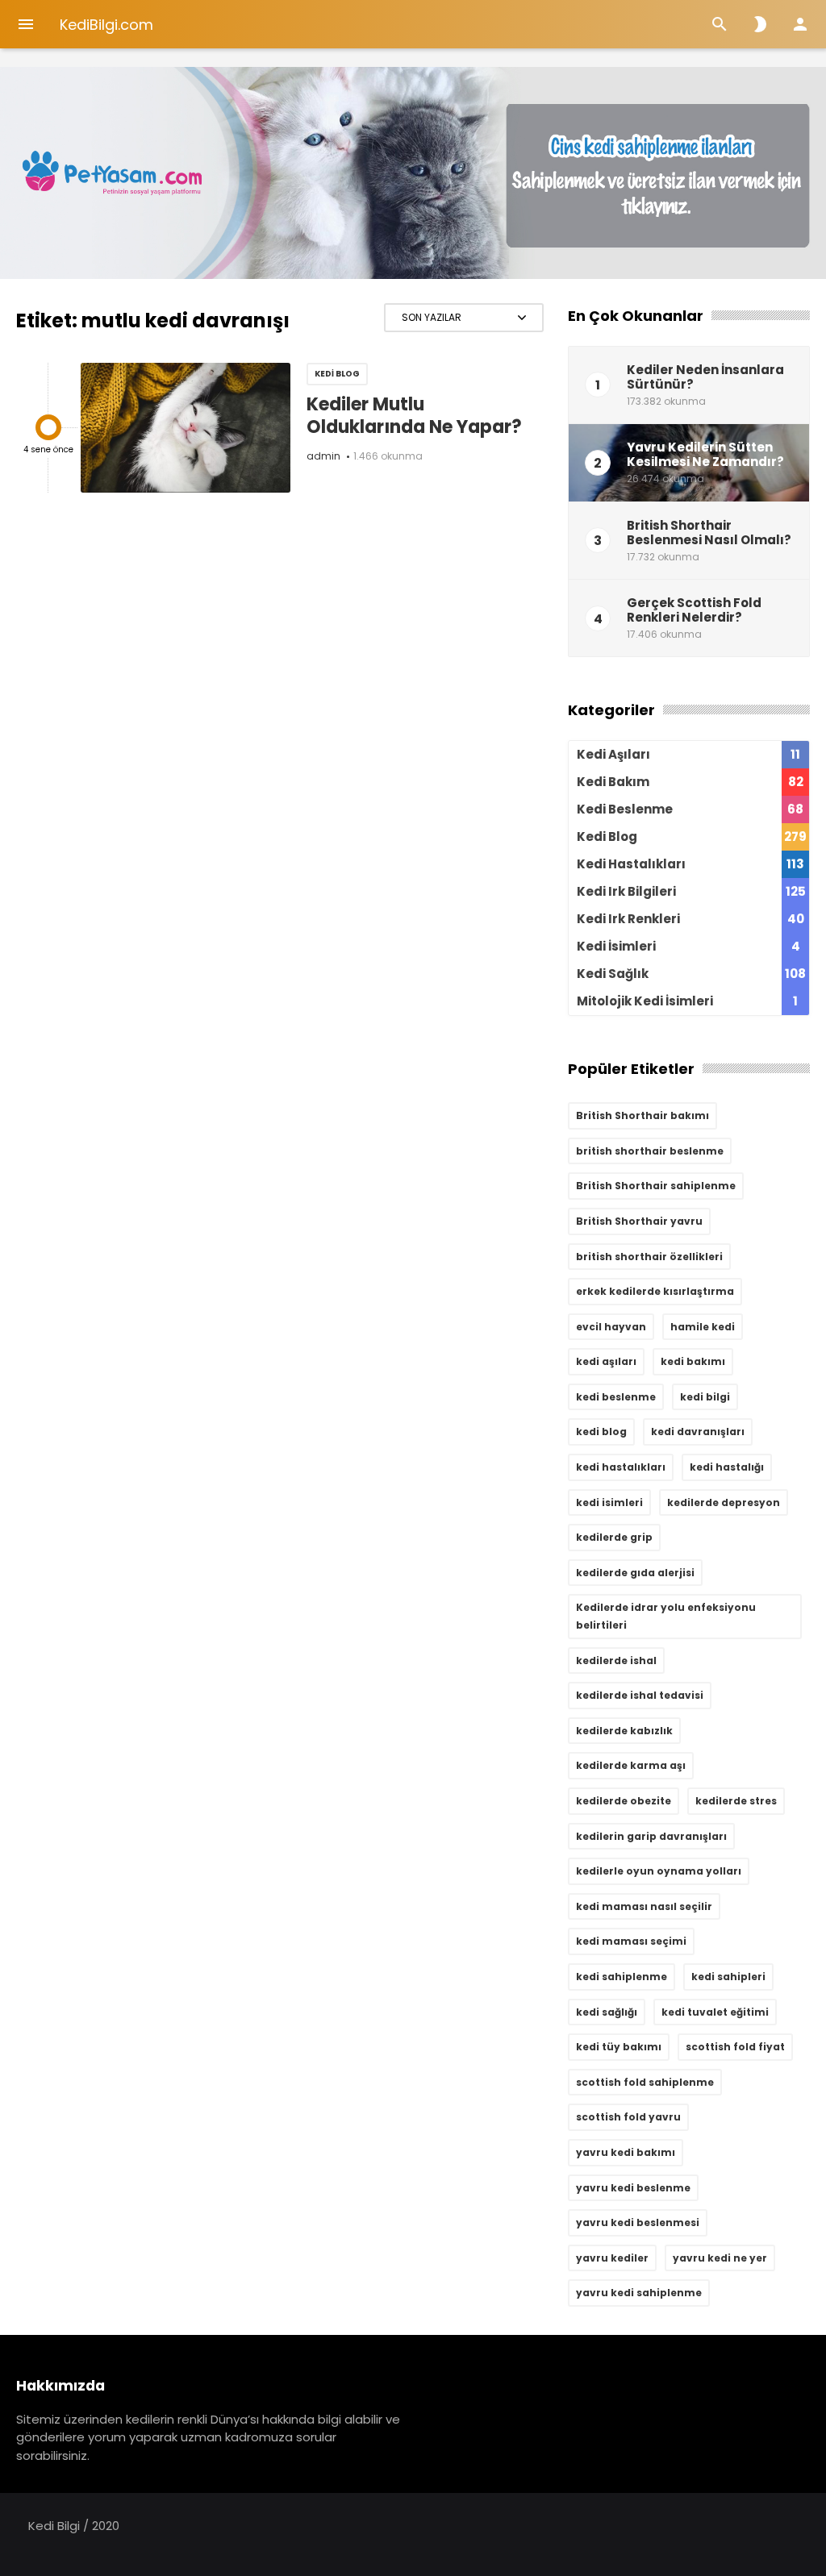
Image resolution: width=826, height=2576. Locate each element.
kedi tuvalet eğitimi (715, 2012)
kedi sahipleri (728, 1977)
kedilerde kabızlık (624, 1731)
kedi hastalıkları (621, 1467)
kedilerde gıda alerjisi (635, 1573)
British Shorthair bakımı (642, 1115)
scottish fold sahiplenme (645, 2082)
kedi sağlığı (607, 2012)
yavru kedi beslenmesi (638, 2222)
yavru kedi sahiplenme (639, 2293)
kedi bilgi (705, 1397)
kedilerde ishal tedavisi (640, 1695)
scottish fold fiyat (735, 2047)
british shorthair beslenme (650, 1151)
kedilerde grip (614, 1537)
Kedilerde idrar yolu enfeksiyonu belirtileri (666, 1616)
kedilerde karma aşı (631, 1765)
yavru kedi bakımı (626, 2152)
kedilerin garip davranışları (651, 1836)
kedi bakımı (693, 1361)
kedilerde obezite (624, 1801)
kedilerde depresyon (724, 1502)
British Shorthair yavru (639, 1221)
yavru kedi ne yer (720, 2258)
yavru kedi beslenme (633, 2188)
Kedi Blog (337, 374)
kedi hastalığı (727, 1467)
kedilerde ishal (616, 1660)
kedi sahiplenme (622, 1977)
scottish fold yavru (628, 2117)
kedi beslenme (616, 1397)
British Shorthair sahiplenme (656, 1186)
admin (323, 456)
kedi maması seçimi (631, 1941)
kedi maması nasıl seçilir (644, 1906)
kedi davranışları (698, 1432)
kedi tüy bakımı (619, 2047)
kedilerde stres (736, 1801)
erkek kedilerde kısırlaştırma (655, 1291)
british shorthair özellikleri (649, 1257)
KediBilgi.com (106, 25)
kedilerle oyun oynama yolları (659, 1871)
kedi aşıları (606, 1361)
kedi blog (601, 1432)
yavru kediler (612, 2258)
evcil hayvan (611, 1327)
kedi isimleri (609, 1502)
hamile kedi (703, 1327)
